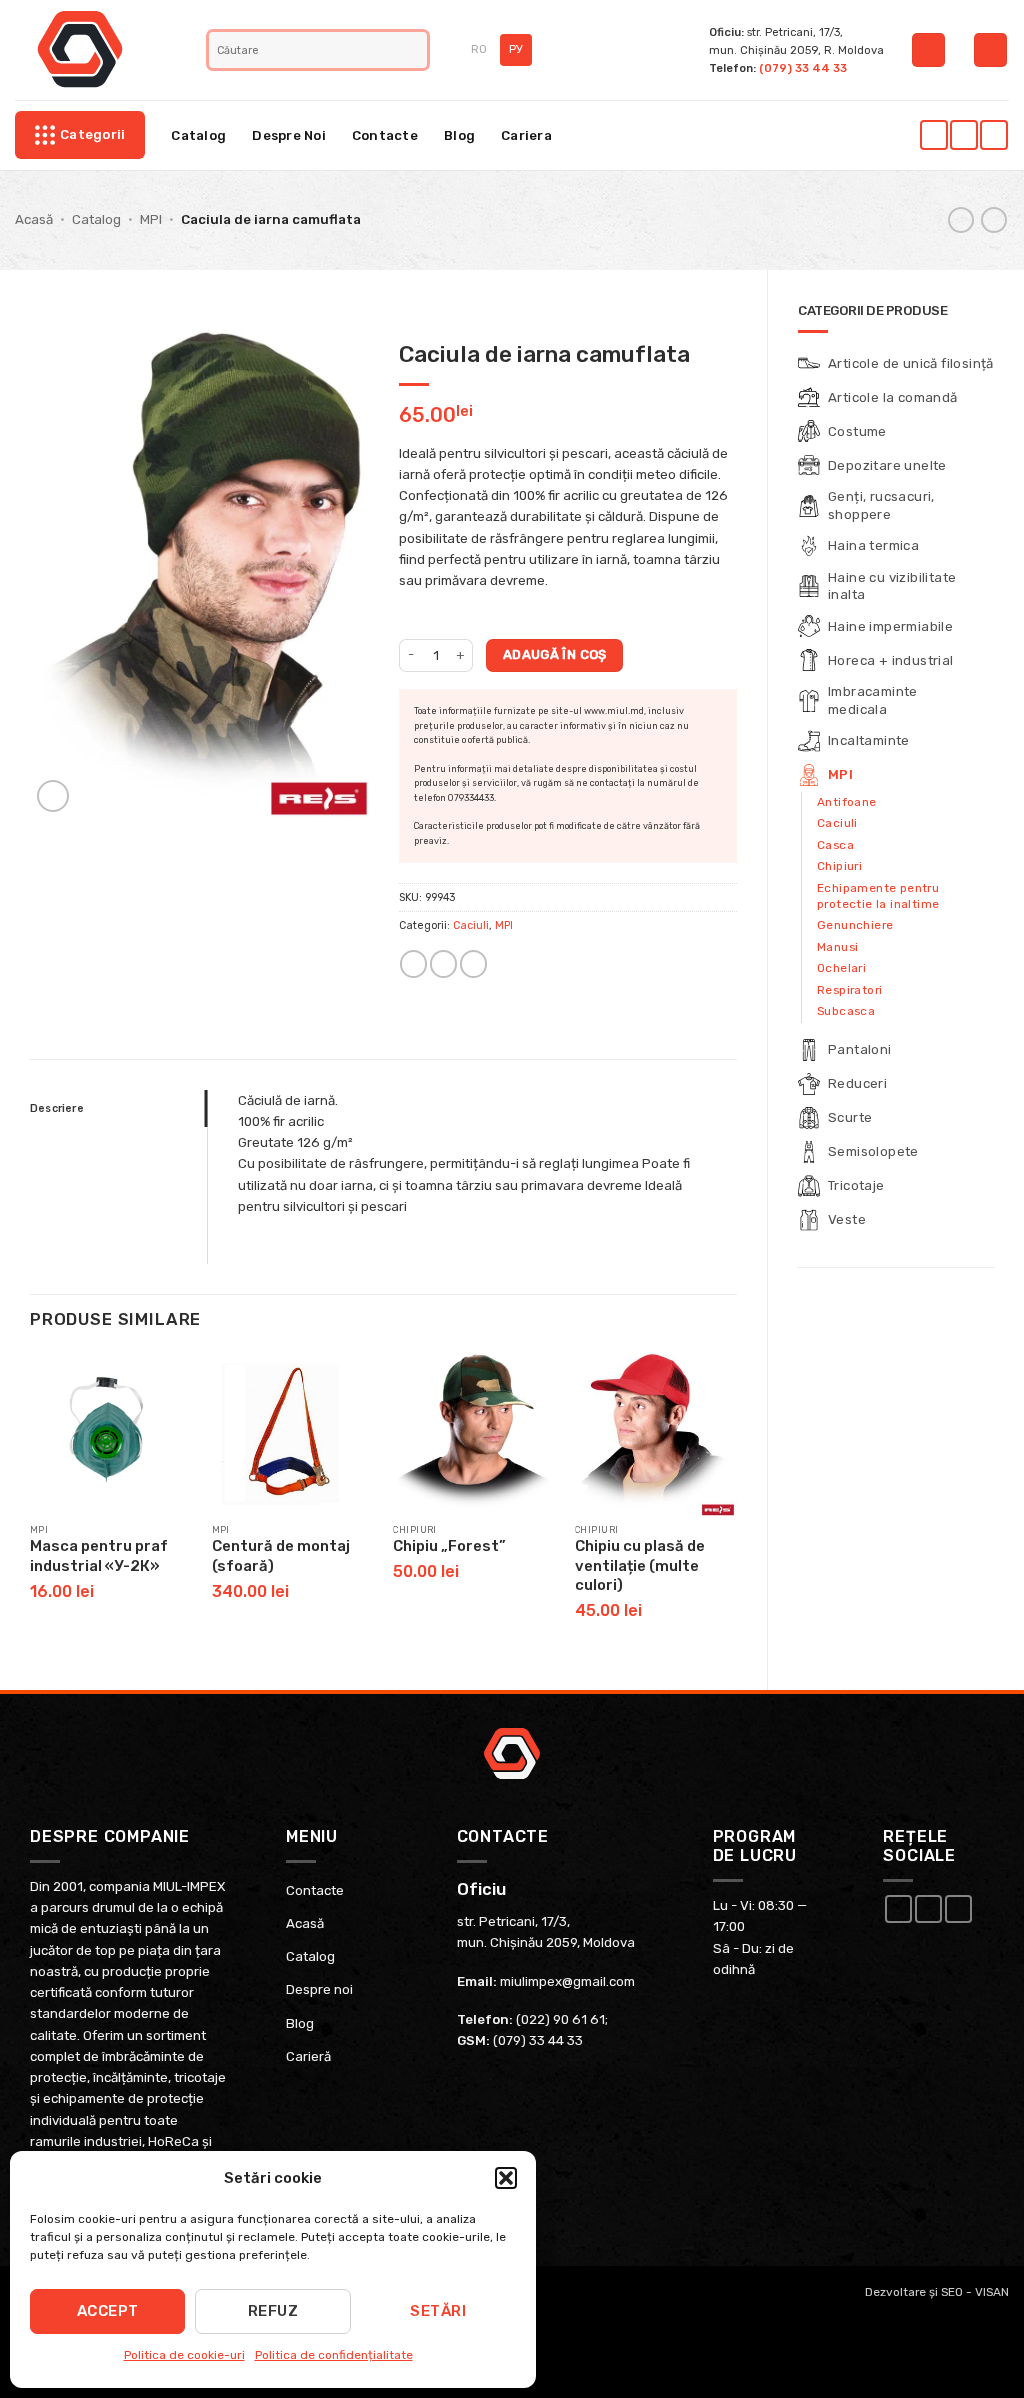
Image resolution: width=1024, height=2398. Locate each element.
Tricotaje (856, 1185)
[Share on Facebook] (413, 964)
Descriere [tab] (57, 1108)
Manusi (837, 947)
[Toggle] (982, 431)
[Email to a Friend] (443, 964)
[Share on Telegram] (473, 964)
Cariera (526, 135)
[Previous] (31, 1505)
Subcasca (846, 1011)
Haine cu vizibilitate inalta (892, 586)
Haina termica (873, 545)
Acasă (34, 219)
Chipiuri (839, 866)
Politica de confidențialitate (334, 2355)
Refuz (273, 2311)
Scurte (850, 1117)
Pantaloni (860, 1049)
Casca (835, 845)
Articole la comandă (893, 397)
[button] (506, 2178)
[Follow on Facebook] (933, 135)
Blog (459, 135)
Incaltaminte (869, 740)
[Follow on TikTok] (993, 135)
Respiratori (849, 990)
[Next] (736, 1505)
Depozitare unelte (887, 465)
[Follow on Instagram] (963, 135)
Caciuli (837, 823)
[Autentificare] (928, 50)
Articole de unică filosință (911, 363)
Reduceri (857, 1083)
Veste (847, 1219)
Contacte (385, 135)
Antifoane (847, 802)
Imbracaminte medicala (873, 700)
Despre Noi (289, 135)
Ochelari (841, 968)
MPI (151, 219)
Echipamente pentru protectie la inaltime (878, 896)
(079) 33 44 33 (803, 68)
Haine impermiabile (890, 626)
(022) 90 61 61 (560, 2019)
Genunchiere (855, 925)
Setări (438, 2311)
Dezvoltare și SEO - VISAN (937, 2292)
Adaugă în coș (555, 654)
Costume (857, 431)
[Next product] (961, 220)
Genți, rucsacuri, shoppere (881, 505)
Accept (108, 2311)
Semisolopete (873, 1151)
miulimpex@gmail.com (567, 1981)
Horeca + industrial (891, 660)
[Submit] (414, 50)
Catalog (198, 135)
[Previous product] (994, 220)
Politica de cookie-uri (184, 2355)
